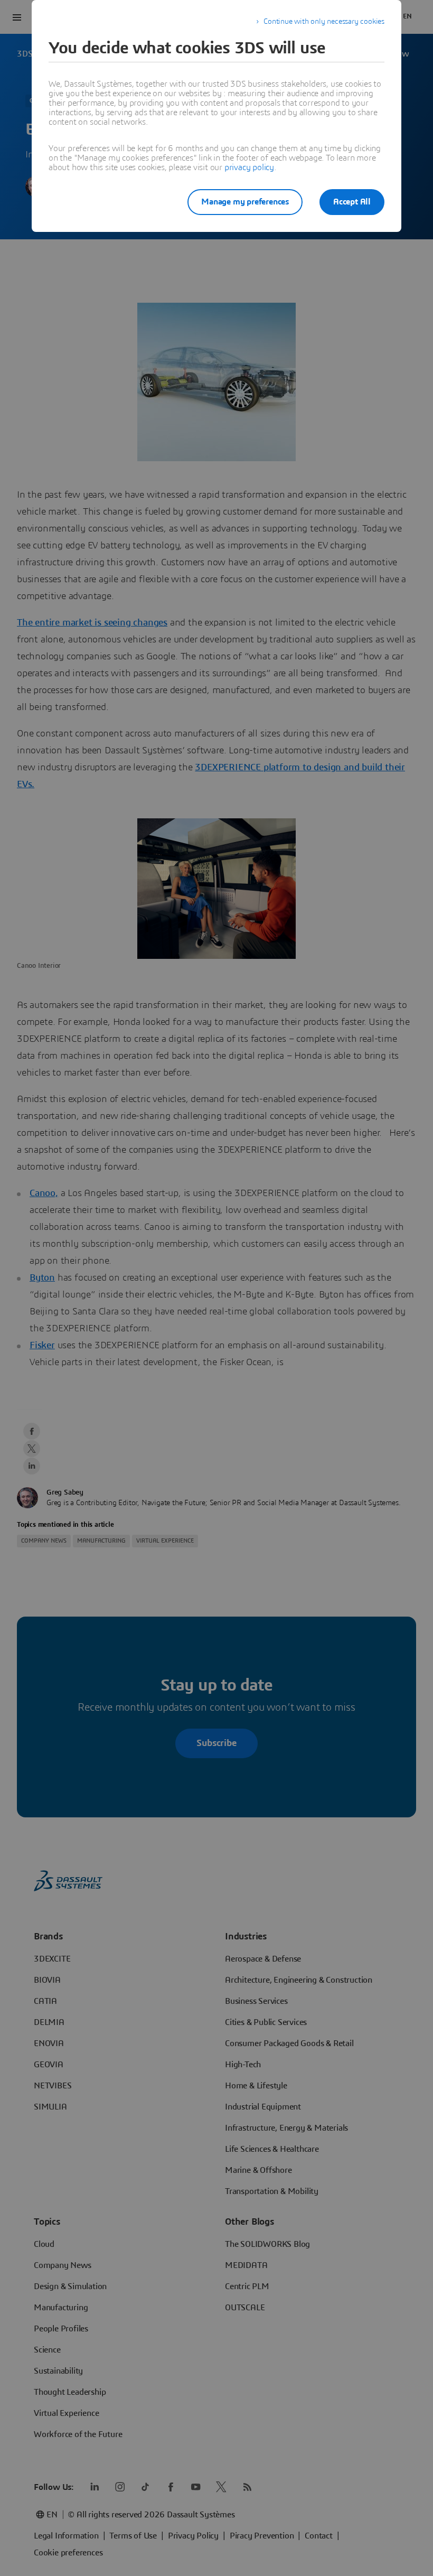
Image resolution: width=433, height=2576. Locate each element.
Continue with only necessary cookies (324, 22)
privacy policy (249, 167)
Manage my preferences (245, 202)
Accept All (352, 202)
